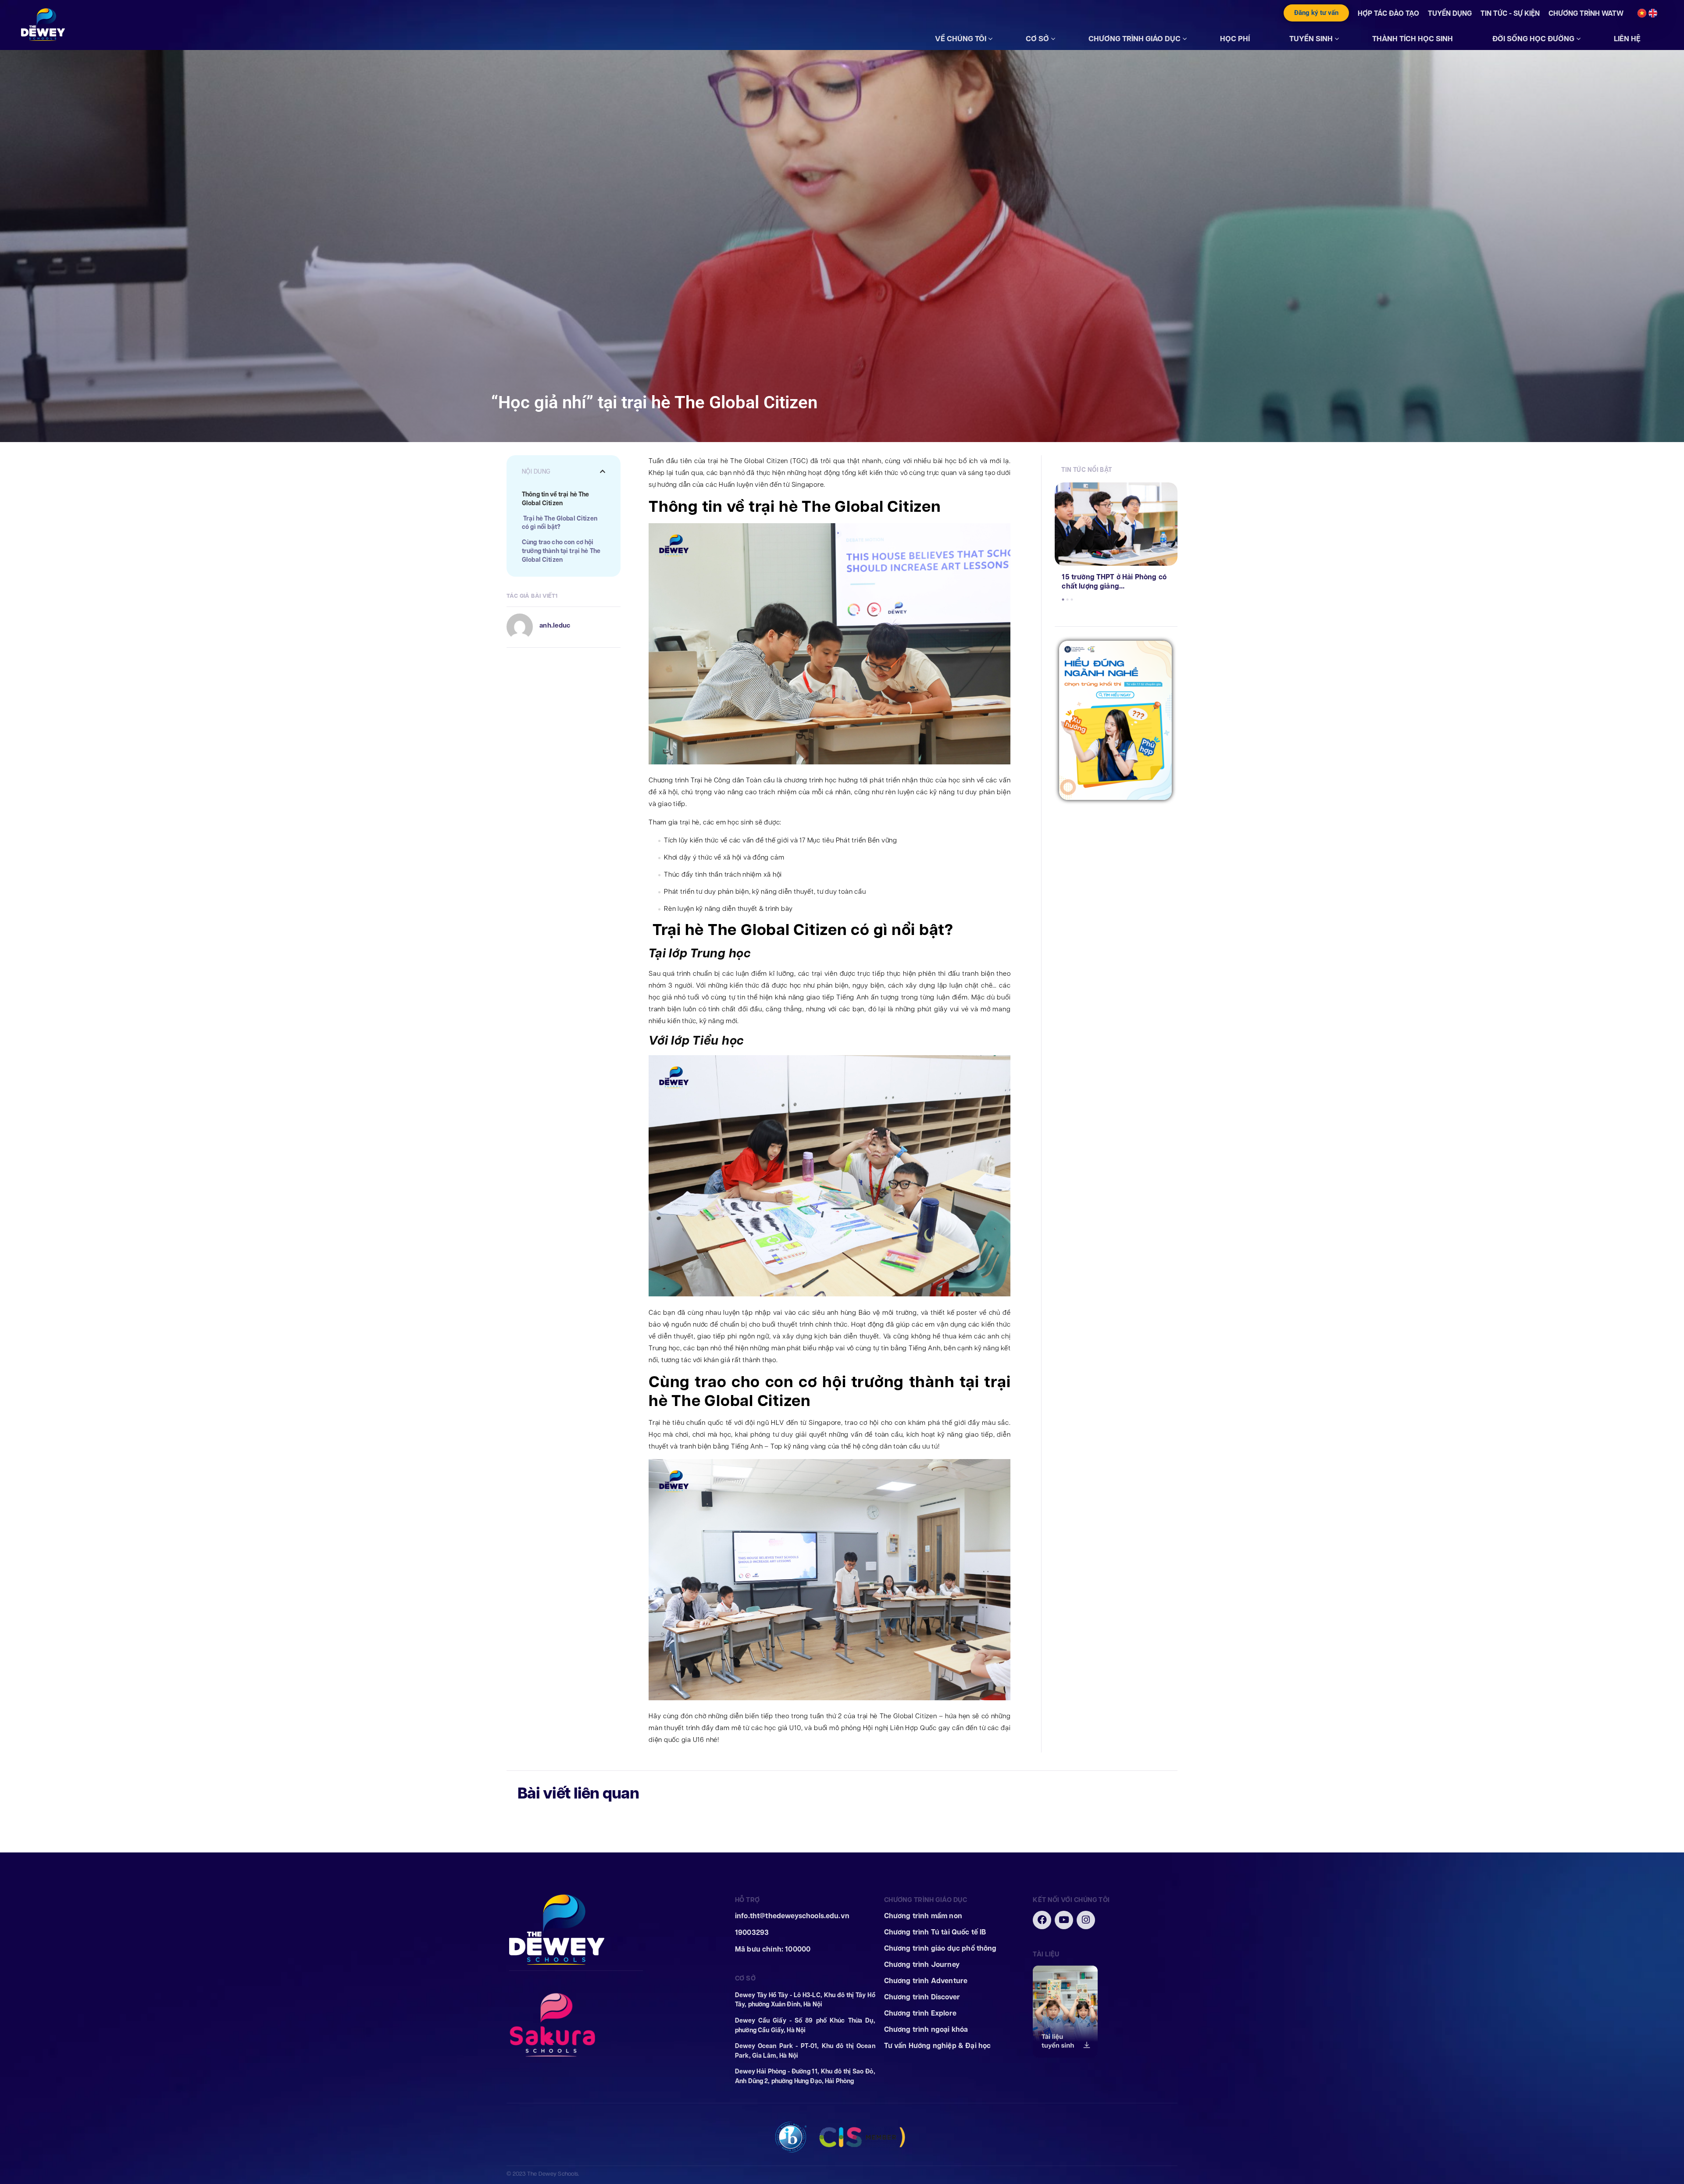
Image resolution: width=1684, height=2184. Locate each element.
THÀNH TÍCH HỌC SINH (1413, 39)
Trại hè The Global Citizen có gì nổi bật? (560, 523)
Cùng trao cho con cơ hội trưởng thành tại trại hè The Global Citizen (561, 551)
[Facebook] (1042, 1920)
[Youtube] (1064, 1920)
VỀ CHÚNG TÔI (961, 39)
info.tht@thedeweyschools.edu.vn (792, 1916)
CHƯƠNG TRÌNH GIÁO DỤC (1135, 39)
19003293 (752, 1932)
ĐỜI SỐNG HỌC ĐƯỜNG (1533, 39)
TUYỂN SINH (1311, 39)
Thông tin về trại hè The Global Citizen (555, 499)
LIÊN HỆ (1627, 39)
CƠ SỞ (1037, 39)
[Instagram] (1086, 1920)
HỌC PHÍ (1235, 39)
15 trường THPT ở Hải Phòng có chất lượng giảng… (1114, 582)
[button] (603, 471)
